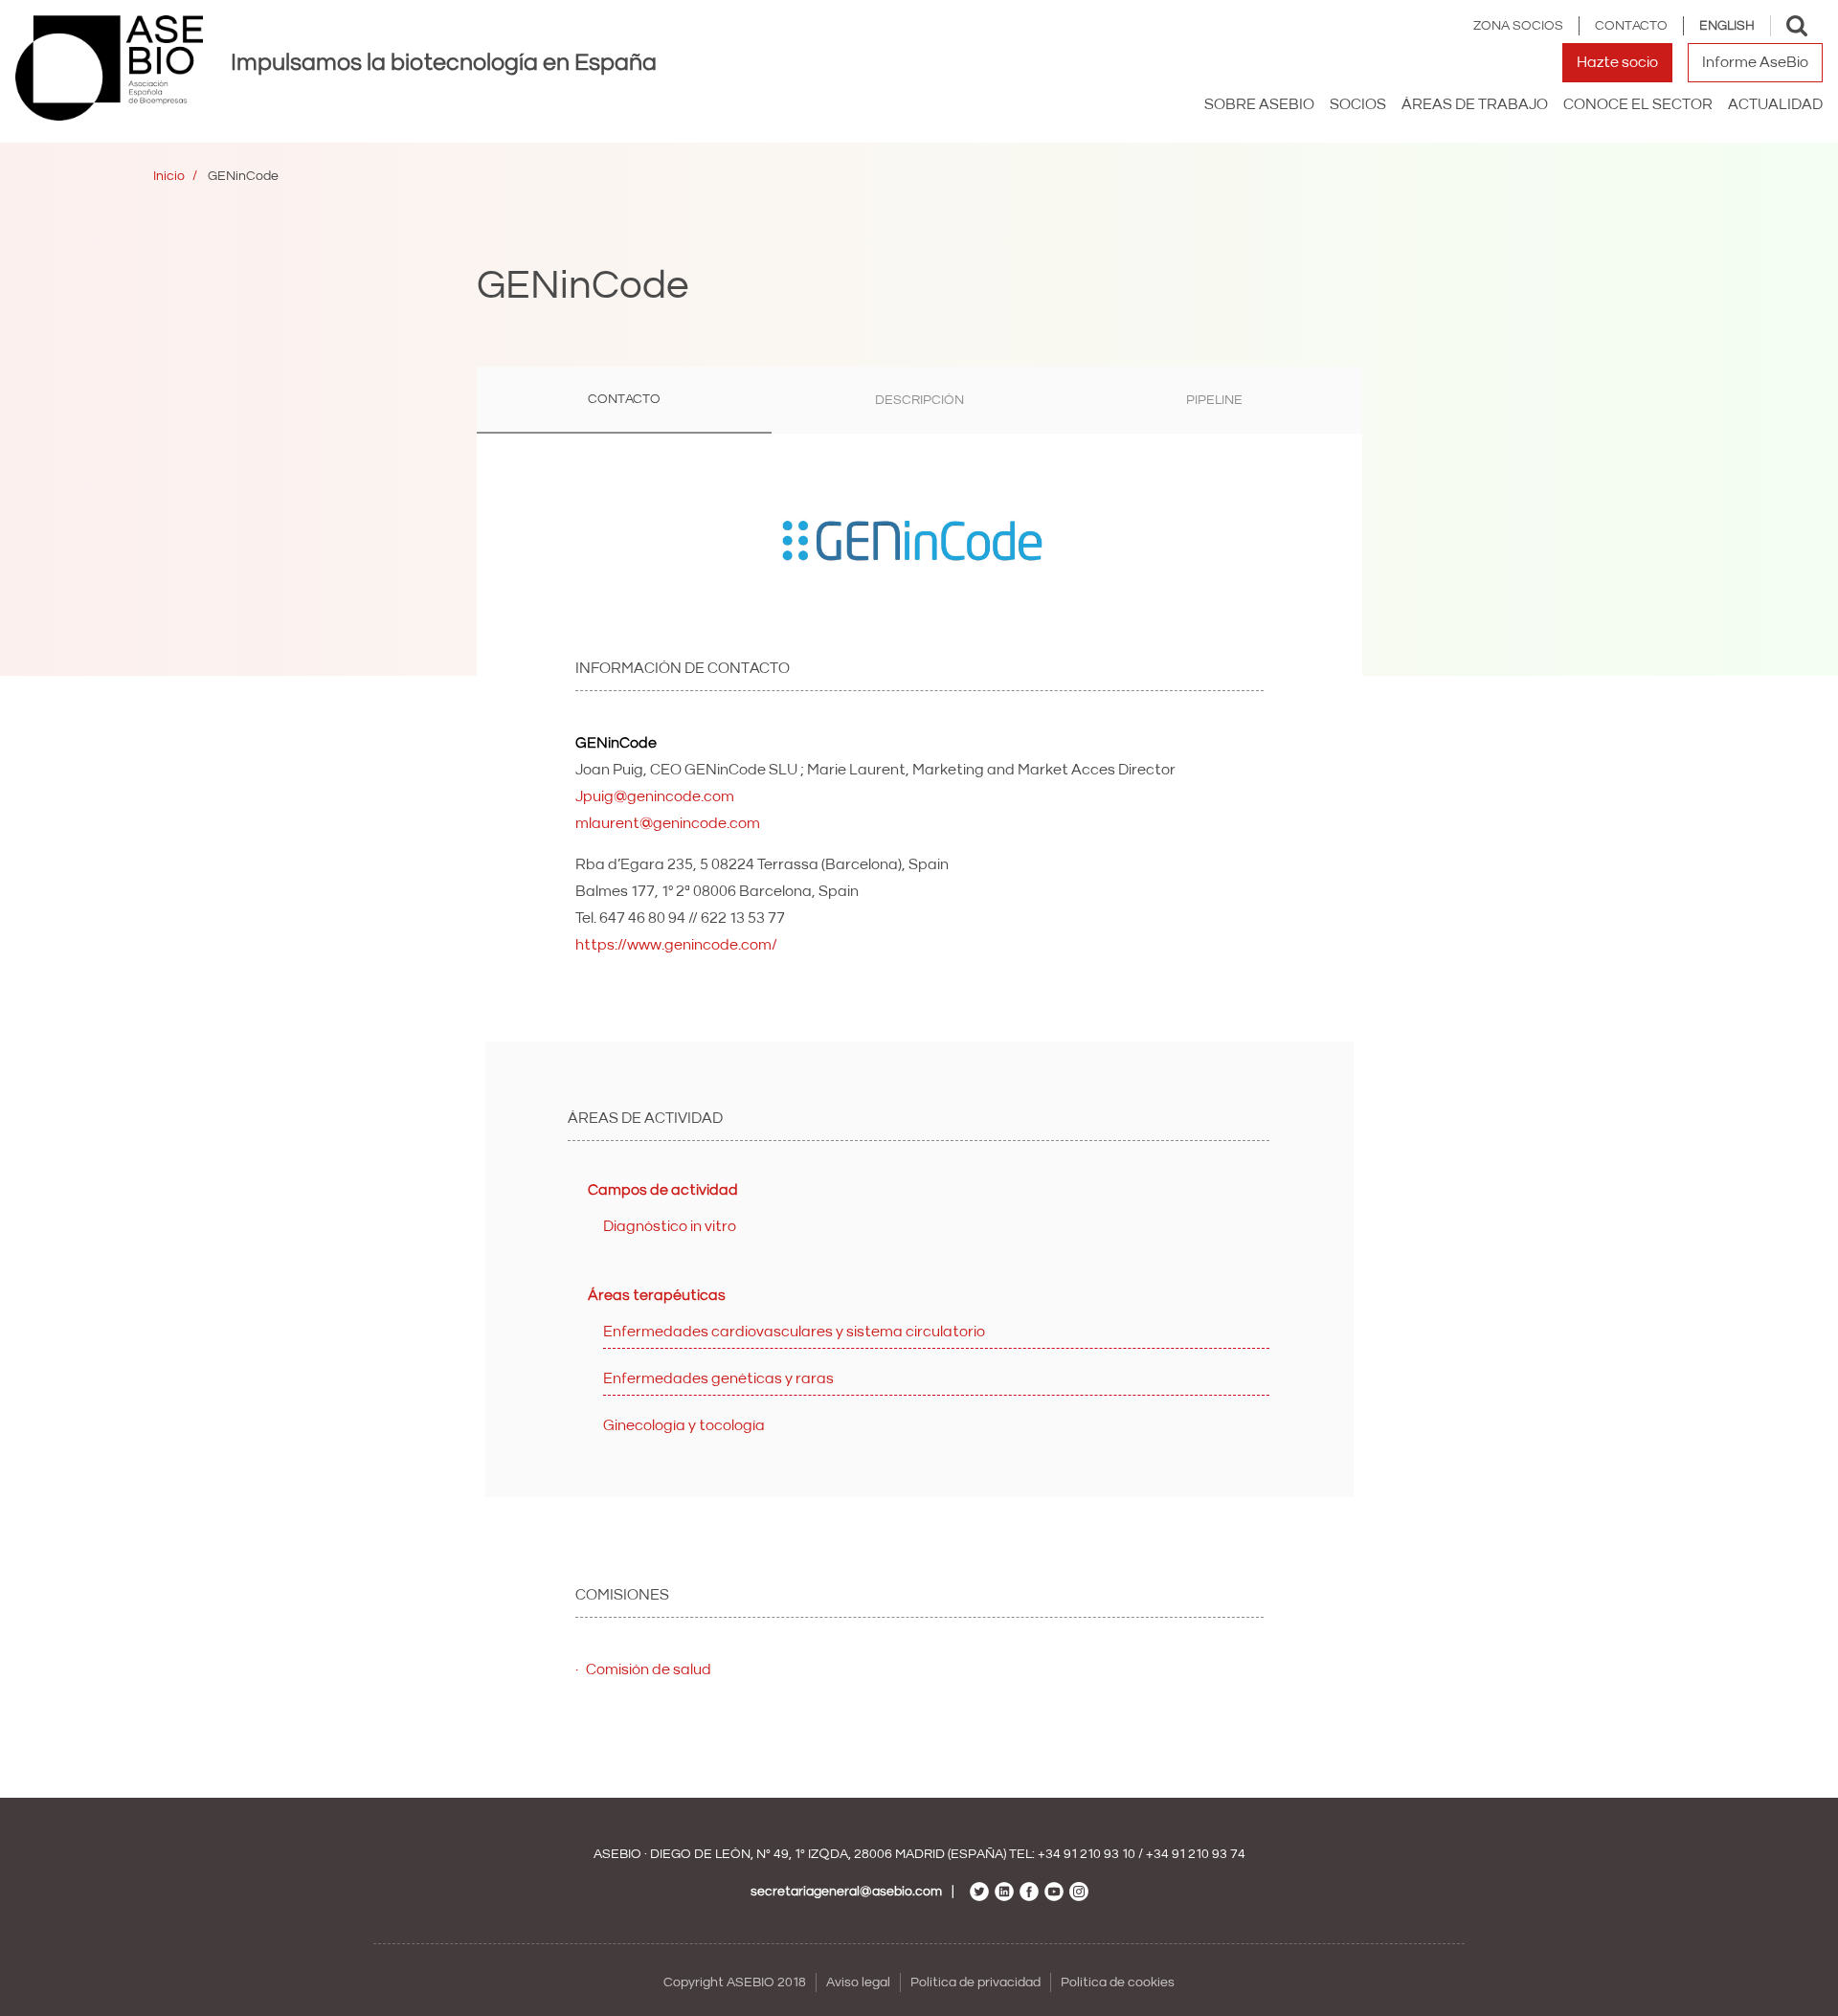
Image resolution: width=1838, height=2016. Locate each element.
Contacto (1631, 26)
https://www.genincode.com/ (676, 945)
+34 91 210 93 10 (1087, 1854)
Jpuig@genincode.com (655, 796)
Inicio (169, 176)
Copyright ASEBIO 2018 (735, 1982)
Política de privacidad (975, 1982)
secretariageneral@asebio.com (846, 1892)
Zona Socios (1518, 26)
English (1727, 26)
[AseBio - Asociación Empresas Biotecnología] (109, 68)
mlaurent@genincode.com (668, 823)
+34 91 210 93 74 (1196, 1854)
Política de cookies (1118, 1982)
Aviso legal (858, 1982)
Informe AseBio (1755, 62)
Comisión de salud (649, 1669)
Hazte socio (1617, 62)
